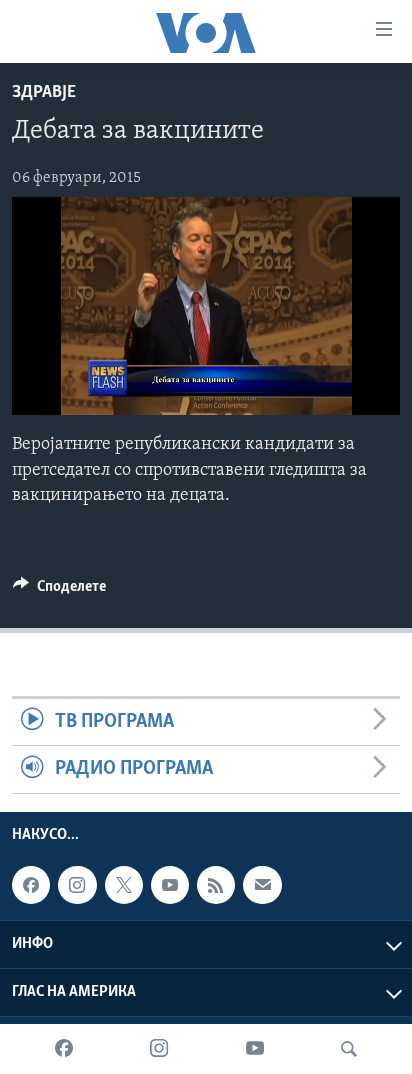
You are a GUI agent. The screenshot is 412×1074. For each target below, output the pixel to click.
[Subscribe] (262, 885)
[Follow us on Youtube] (170, 885)
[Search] (349, 1049)
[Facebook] (64, 1049)
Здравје (44, 93)
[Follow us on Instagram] (77, 885)
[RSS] (216, 885)
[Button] (59, 591)
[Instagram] (159, 1049)
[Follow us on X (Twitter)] (124, 885)
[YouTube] (255, 1049)
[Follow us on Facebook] (31, 885)
